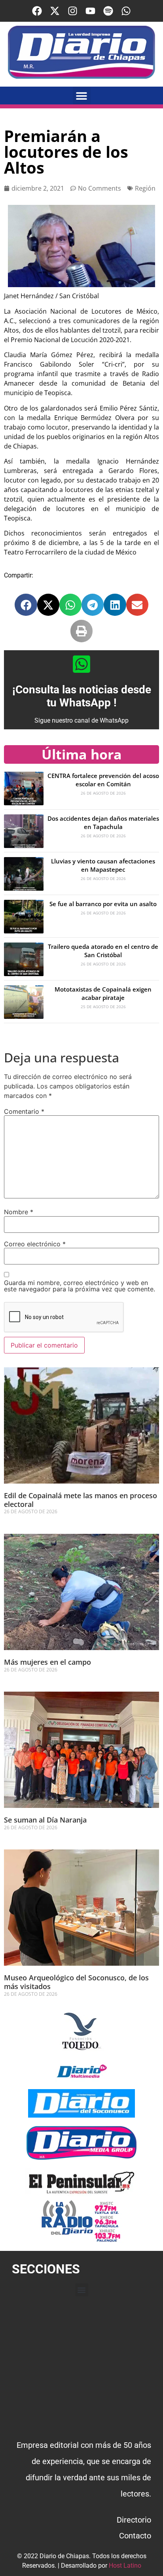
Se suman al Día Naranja (45, 1820)
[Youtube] (90, 11)
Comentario (24, 1111)
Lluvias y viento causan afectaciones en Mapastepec (103, 865)
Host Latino (125, 2566)
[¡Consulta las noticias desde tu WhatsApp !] (81, 664)
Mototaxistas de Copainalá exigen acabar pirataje (103, 993)
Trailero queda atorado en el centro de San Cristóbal (103, 951)
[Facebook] (37, 11)
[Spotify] (108, 11)
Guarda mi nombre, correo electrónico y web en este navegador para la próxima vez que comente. (80, 1286)
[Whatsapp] (126, 11)
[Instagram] (73, 11)
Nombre (19, 1212)
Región (145, 188)
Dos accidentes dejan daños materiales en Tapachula (103, 822)
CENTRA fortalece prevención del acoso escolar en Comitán (103, 780)
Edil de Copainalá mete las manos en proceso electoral (81, 1500)
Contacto (135, 2536)
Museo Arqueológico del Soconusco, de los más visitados (76, 1982)
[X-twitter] (55, 11)
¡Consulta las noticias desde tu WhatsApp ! (82, 696)
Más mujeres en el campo (47, 1662)
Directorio (134, 2520)
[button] (82, 96)
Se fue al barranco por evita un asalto (103, 904)
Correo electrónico (35, 1244)
